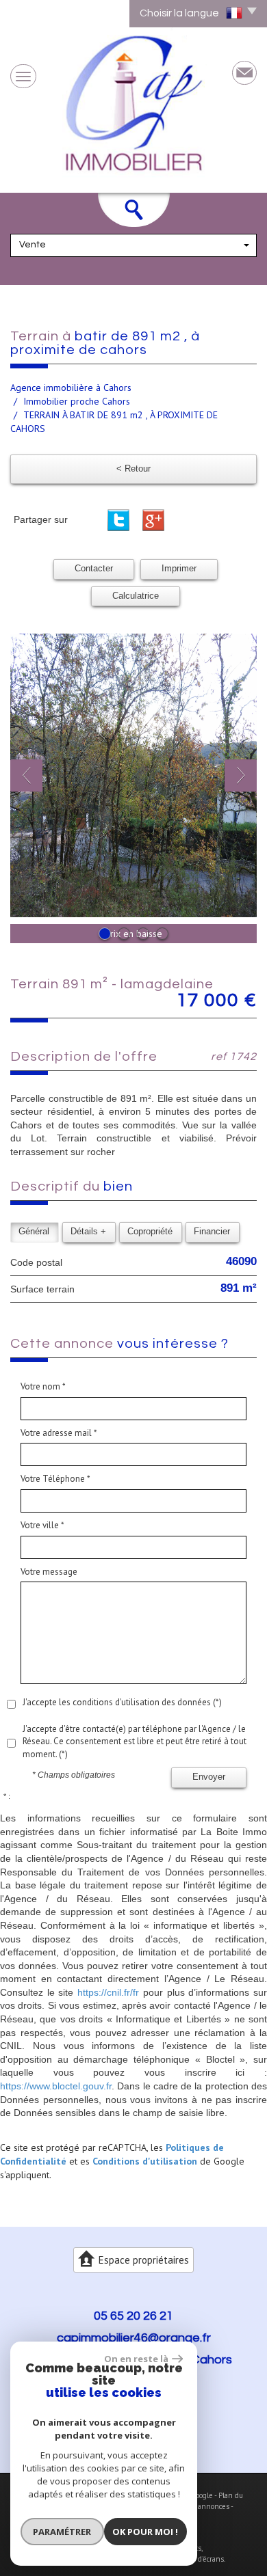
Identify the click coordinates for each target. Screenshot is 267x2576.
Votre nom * (43, 1386)
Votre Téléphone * (55, 1479)
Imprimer (179, 569)
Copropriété (150, 1232)
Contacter (94, 569)
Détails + (88, 1232)
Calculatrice (136, 596)
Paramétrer (62, 2532)
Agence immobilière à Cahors (71, 388)
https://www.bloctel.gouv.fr (56, 2086)
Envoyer (209, 1777)
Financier (212, 1232)
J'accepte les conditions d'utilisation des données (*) (122, 1702)
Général (34, 1232)
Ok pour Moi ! (145, 2532)
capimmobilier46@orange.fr (134, 2338)
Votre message (49, 1572)
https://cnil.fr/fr (108, 1992)
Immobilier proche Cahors (77, 401)
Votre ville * (42, 1525)
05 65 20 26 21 (133, 2316)
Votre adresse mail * (59, 1433)
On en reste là (136, 2359)
